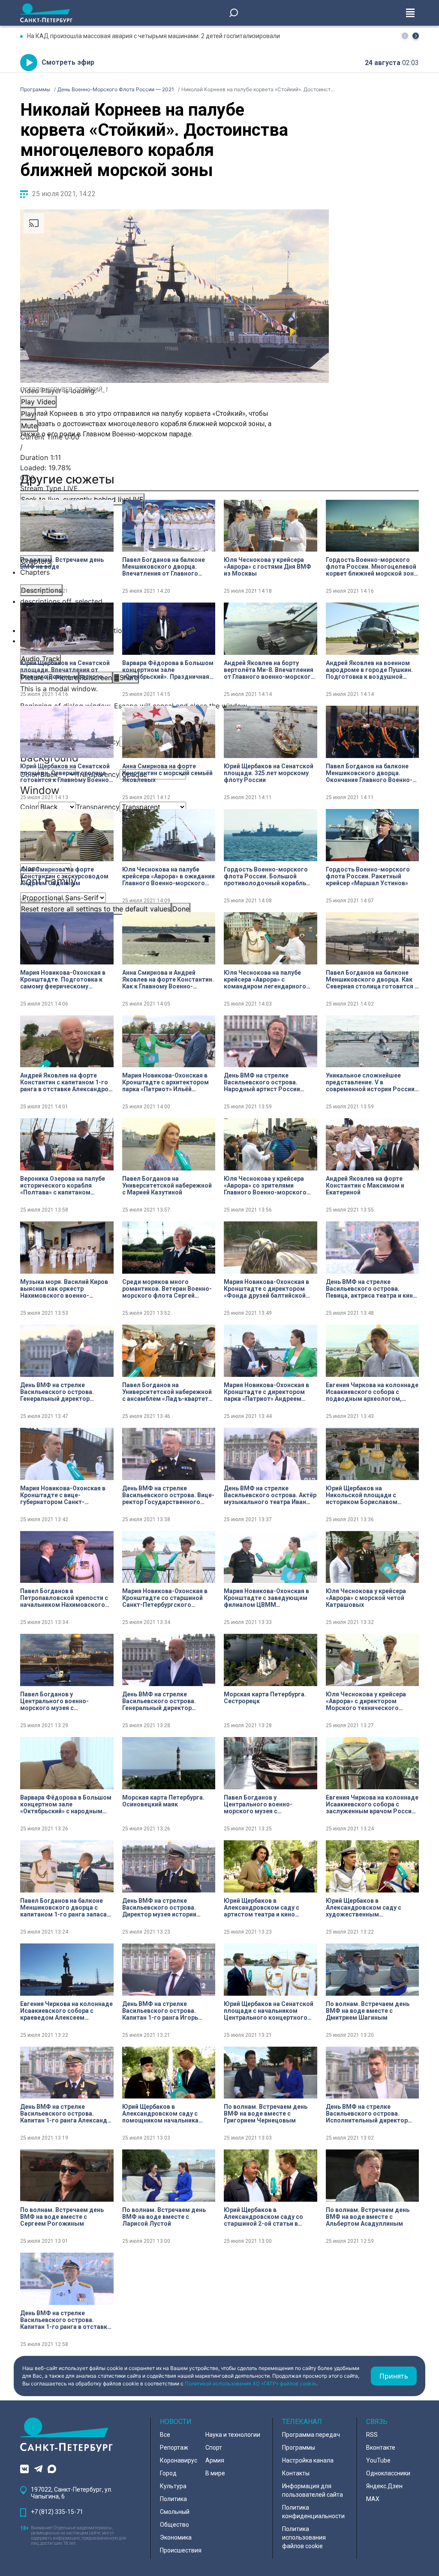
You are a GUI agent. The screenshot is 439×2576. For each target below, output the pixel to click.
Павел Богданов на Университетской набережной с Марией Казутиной (167, 1185)
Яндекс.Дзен (384, 2486)
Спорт (214, 2448)
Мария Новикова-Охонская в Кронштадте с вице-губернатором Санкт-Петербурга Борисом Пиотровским (63, 1495)
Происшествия (181, 2550)
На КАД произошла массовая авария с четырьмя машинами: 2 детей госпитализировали (153, 36)
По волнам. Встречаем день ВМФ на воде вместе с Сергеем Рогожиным (62, 2217)
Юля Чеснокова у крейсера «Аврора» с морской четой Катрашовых (366, 1598)
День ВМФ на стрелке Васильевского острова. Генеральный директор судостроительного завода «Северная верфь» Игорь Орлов (164, 1701)
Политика (173, 2499)
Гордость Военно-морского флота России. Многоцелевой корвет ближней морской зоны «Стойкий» (372, 567)
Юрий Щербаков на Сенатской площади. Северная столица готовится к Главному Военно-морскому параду (66, 773)
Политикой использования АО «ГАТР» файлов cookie (250, 2383)
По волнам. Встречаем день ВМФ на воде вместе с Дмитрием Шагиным (368, 2011)
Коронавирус (179, 2460)
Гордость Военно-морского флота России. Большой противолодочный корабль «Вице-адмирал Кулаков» (266, 876)
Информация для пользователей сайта (313, 2490)
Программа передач (311, 2435)
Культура (173, 2486)
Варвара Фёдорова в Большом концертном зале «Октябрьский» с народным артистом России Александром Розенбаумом (66, 1804)
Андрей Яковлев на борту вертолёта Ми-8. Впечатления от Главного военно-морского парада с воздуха (269, 670)
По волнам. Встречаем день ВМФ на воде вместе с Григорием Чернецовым (266, 2113)
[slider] (174, 473)
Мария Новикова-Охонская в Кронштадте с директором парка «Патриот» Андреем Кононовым (266, 1392)
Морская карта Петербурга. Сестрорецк (265, 1698)
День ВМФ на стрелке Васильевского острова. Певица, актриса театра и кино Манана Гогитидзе (371, 1289)
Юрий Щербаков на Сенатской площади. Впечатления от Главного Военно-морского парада (65, 670)
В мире (215, 2473)
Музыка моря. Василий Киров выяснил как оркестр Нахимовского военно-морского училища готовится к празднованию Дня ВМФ (65, 1289)
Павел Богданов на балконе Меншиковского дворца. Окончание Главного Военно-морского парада (369, 773)
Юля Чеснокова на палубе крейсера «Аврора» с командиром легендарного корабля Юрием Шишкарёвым (269, 979)
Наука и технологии (233, 2435)
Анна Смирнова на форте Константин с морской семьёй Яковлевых (167, 773)
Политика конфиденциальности (313, 2512)
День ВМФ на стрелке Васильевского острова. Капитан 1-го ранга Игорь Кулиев (160, 2011)
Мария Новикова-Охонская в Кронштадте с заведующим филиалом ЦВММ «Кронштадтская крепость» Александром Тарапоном (266, 1598)
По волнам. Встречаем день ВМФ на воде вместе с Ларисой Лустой (164, 2217)
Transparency (98, 807)
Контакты (296, 2473)
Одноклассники (388, 2473)
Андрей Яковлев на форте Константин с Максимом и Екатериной (365, 1185)
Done (181, 909)
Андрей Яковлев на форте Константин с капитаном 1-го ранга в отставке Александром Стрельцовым (67, 1082)
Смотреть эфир (68, 62)
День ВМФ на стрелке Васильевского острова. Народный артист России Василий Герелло (262, 1082)
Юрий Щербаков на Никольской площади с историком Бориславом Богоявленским (362, 1495)
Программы (299, 2448)
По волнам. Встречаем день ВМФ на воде (62, 563)
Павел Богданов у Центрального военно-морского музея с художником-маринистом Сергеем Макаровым (59, 1701)
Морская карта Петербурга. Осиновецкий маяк (163, 1801)
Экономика (176, 2537)
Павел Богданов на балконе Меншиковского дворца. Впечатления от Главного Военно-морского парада (164, 567)
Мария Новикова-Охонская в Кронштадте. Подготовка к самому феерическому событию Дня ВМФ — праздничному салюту (63, 979)
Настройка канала (308, 2460)
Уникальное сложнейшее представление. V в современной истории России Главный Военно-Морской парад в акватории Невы (370, 1082)
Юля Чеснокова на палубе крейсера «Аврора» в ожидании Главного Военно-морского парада (168, 876)
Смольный (175, 2512)
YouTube (378, 2460)
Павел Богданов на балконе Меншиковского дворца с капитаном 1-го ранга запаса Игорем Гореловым (63, 1907)
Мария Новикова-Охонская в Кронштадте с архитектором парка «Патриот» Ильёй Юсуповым (165, 1082)
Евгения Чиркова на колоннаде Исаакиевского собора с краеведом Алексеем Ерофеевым (66, 2011)
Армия (215, 2460)
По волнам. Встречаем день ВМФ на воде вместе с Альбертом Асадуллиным (368, 2217)
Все (165, 2435)
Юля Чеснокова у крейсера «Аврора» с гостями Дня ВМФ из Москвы (268, 567)
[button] (416, 36)
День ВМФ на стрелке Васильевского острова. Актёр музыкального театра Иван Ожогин (270, 1495)
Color (29, 807)
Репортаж (174, 2448)
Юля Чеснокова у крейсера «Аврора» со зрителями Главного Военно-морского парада (265, 1185)
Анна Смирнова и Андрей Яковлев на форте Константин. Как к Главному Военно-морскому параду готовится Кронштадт (168, 979)
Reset (96, 909)
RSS (372, 2435)
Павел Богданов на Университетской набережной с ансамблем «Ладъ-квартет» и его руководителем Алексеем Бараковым (167, 1392)
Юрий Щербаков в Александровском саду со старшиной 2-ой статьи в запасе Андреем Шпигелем (264, 2217)
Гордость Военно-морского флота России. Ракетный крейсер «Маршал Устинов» (368, 876)
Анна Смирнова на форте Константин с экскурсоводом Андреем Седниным (64, 876)
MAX (373, 2499)
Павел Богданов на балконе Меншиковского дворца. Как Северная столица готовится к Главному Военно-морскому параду (372, 979)
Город (168, 2473)
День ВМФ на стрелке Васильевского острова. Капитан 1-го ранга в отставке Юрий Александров (65, 2320)
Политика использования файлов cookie (304, 2537)
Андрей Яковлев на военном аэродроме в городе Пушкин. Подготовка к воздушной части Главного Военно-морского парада (369, 670)
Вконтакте (381, 2448)
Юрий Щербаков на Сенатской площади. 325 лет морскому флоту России (269, 773)
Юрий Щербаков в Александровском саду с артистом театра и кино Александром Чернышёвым (266, 1907)
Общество (174, 2525)
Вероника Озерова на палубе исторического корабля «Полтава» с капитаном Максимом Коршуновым (63, 1185)
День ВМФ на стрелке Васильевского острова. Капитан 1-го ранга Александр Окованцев (65, 2113)
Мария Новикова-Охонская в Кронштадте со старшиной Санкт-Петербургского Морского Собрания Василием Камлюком (168, 1598)
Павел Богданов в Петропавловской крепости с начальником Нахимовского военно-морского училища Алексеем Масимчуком (64, 1598)
